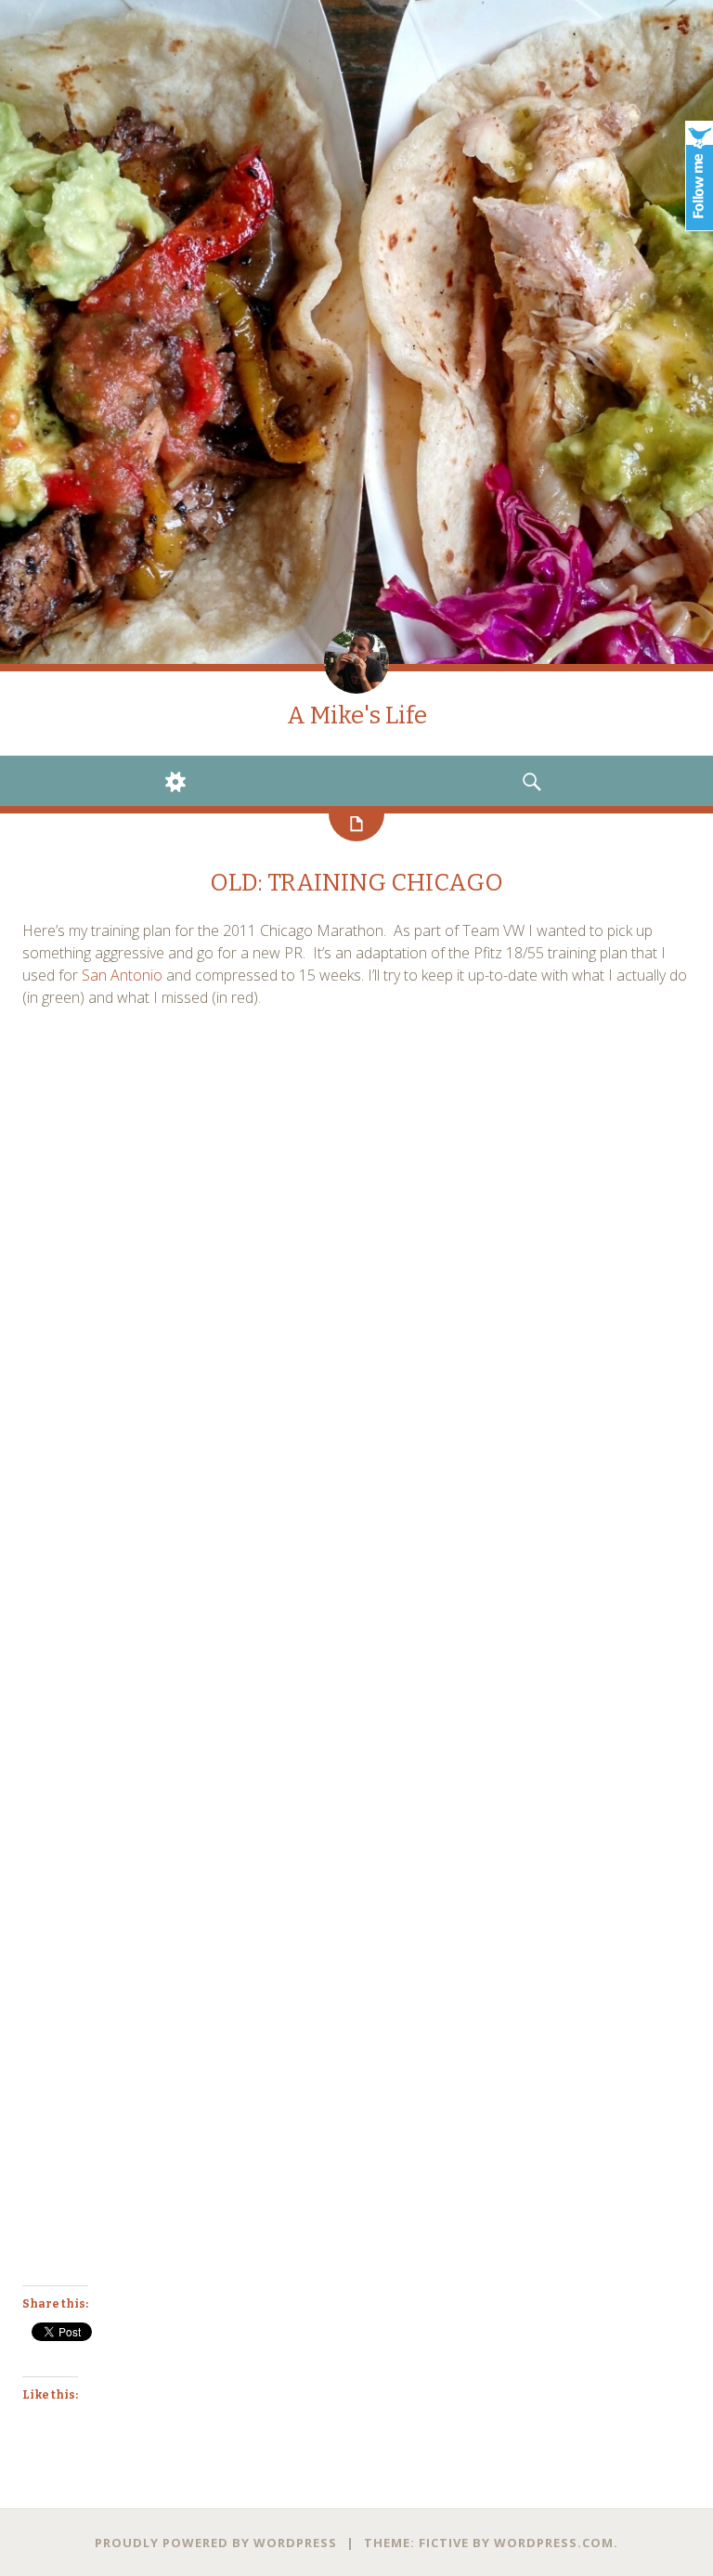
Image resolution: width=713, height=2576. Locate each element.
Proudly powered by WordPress (216, 2543)
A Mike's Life (357, 716)
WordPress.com (554, 2543)
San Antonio (122, 975)
